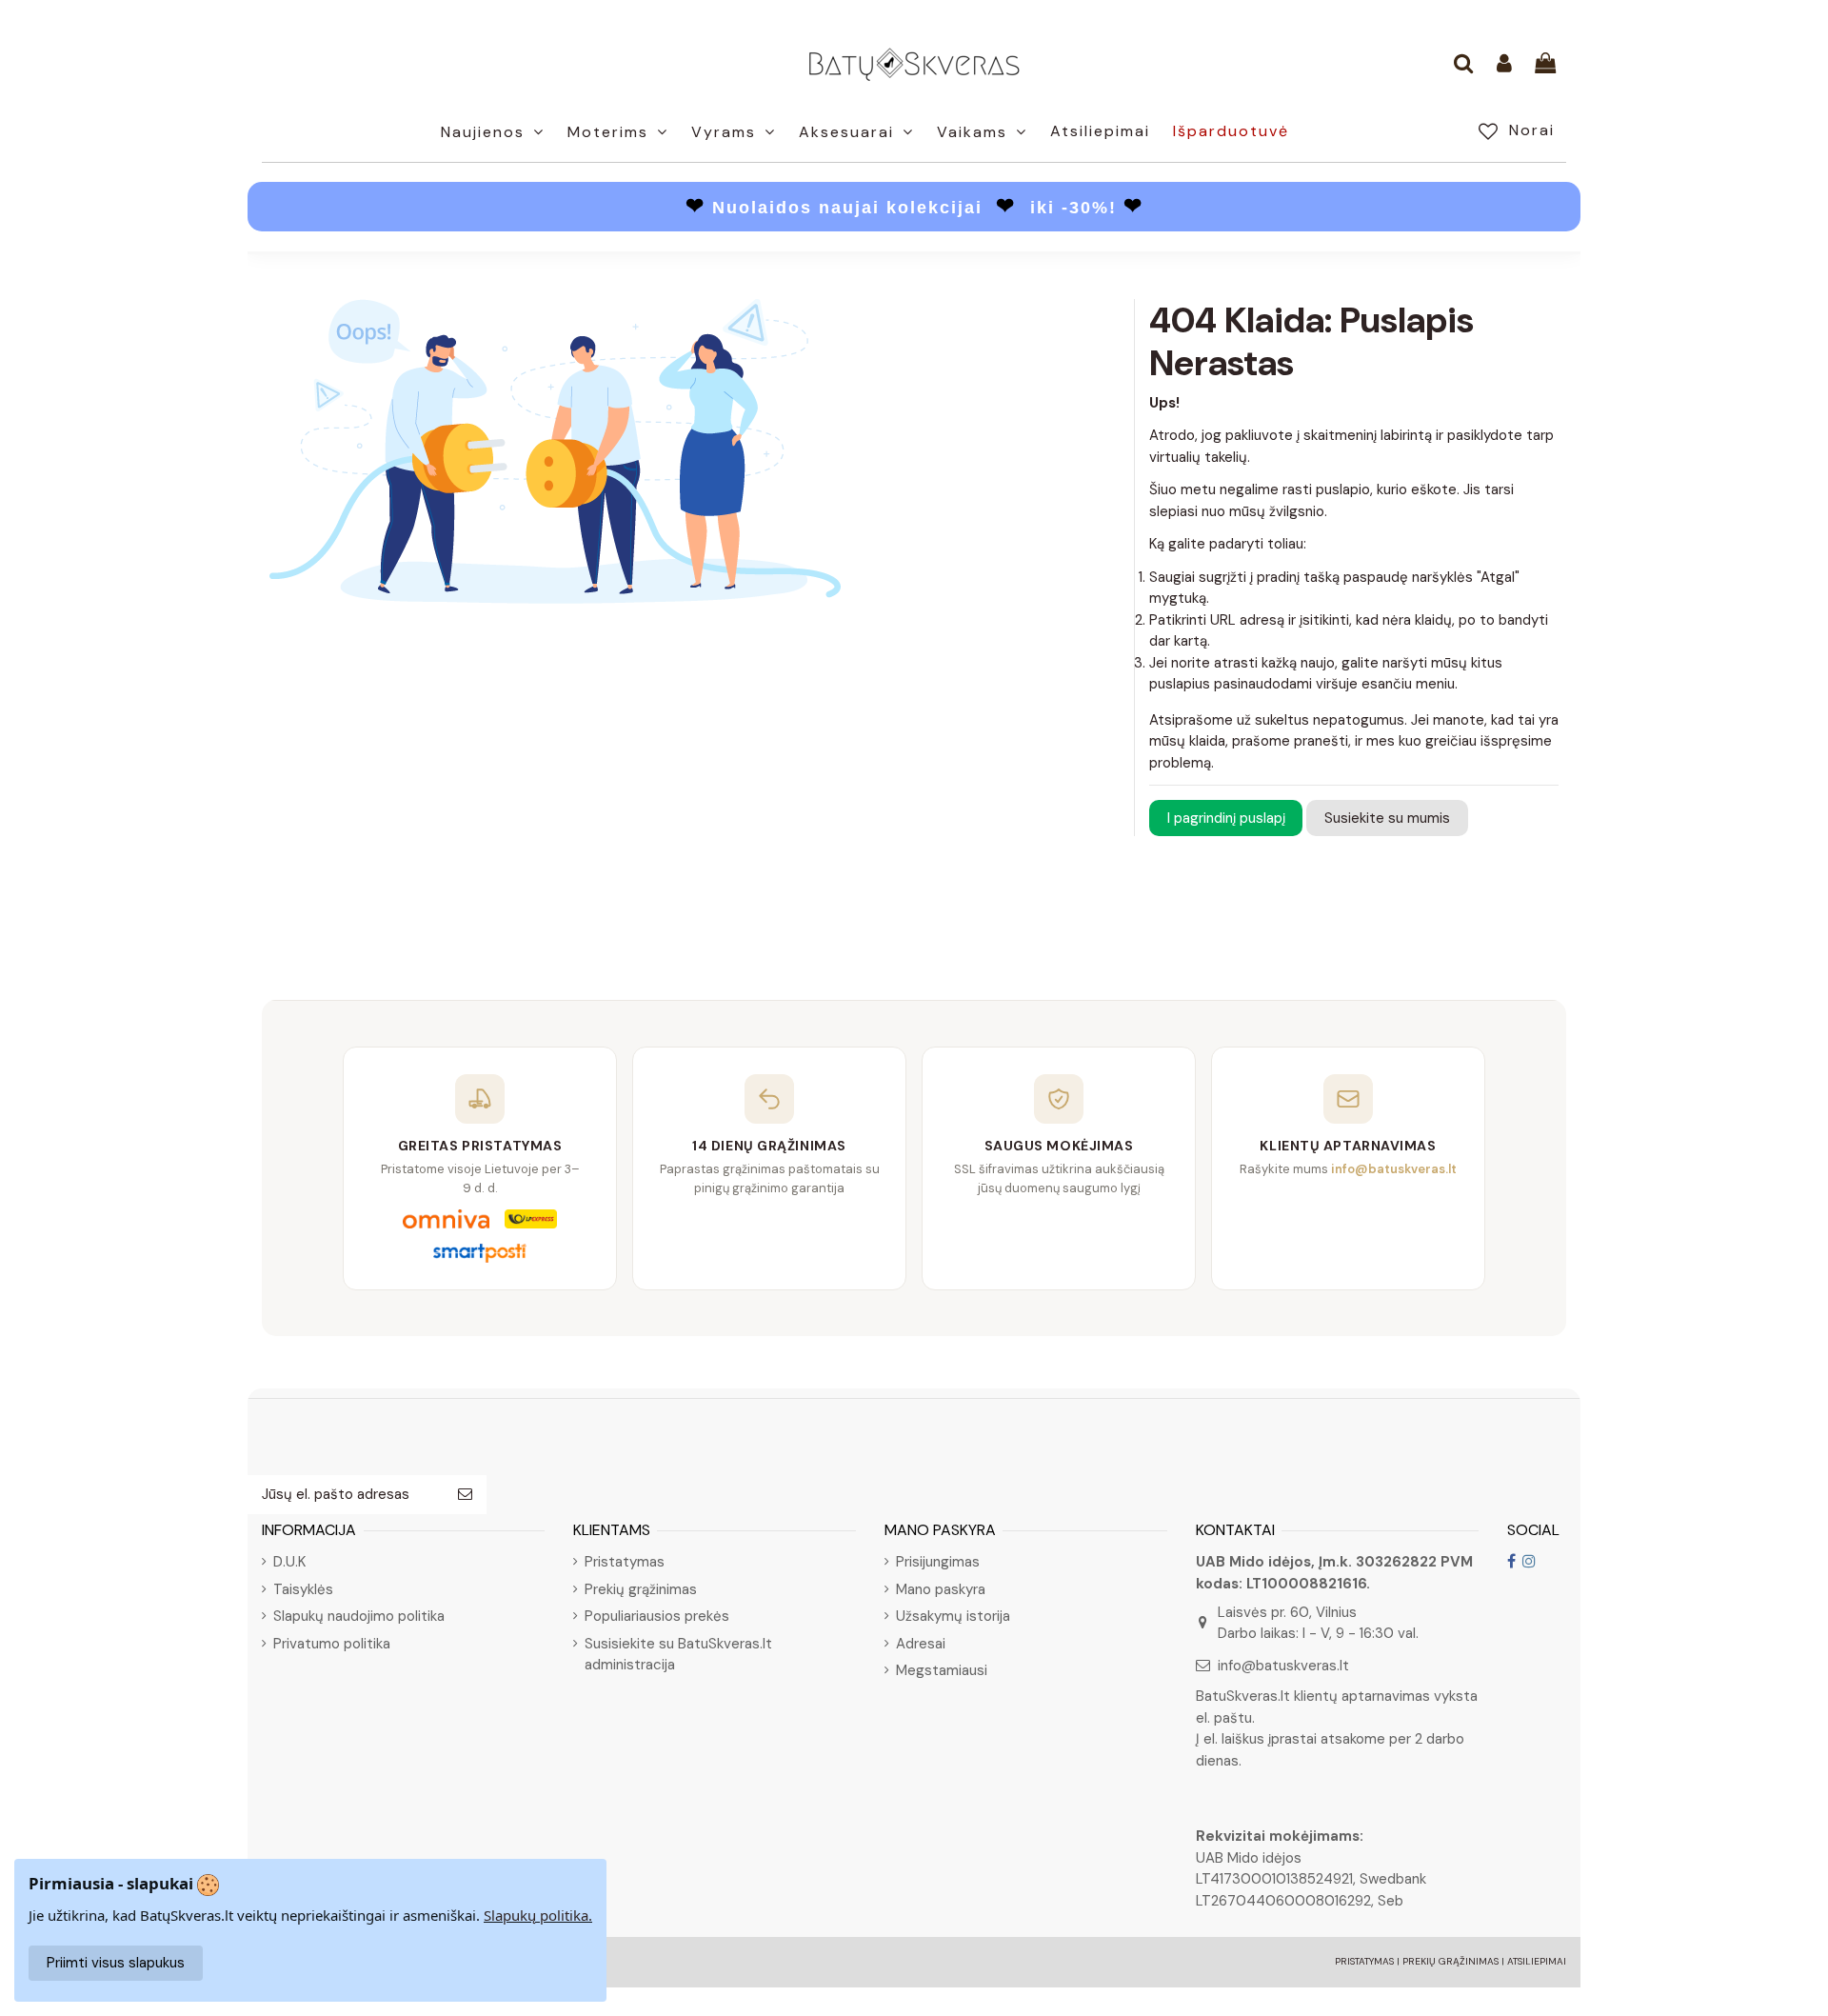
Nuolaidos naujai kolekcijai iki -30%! (914, 208)
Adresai (921, 1644)
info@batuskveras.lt (1283, 1666)
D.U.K (289, 1562)
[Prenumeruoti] (465, 1495)
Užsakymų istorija (953, 1616)
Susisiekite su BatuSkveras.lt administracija (678, 1655)
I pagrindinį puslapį (1226, 818)
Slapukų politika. (538, 1915)
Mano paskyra (941, 1589)
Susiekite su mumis (1387, 818)
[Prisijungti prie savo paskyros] (1504, 65)
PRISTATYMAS (1364, 1961)
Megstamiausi (942, 1670)
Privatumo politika (332, 1644)
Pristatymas (625, 1562)
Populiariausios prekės (657, 1616)
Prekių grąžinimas (641, 1589)
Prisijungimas (938, 1562)
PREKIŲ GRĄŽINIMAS (1450, 1961)
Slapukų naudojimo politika (359, 1616)
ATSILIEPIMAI (1537, 1961)
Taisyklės (303, 1589)
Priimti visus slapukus (116, 1963)
